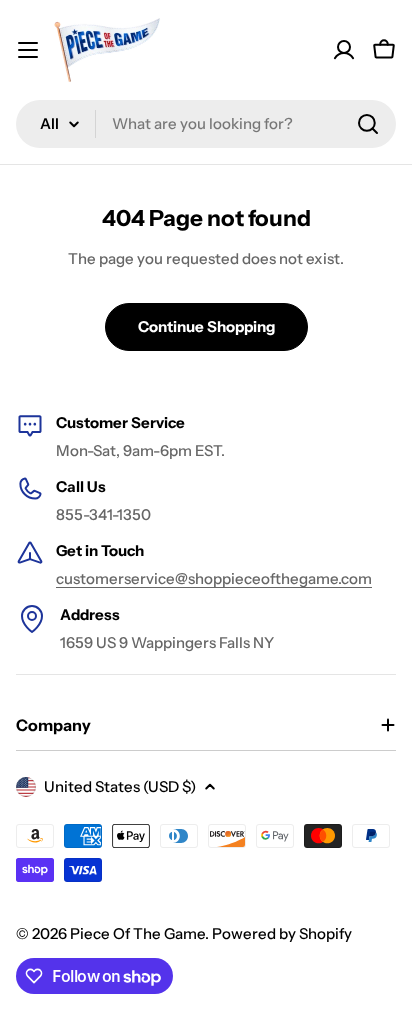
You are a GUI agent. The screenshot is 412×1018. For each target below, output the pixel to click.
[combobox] (206, 124)
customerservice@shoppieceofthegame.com (214, 578)
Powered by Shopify (282, 933)
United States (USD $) (120, 786)
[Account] (344, 50)
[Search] (368, 124)
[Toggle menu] (28, 50)
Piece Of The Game (137, 933)
